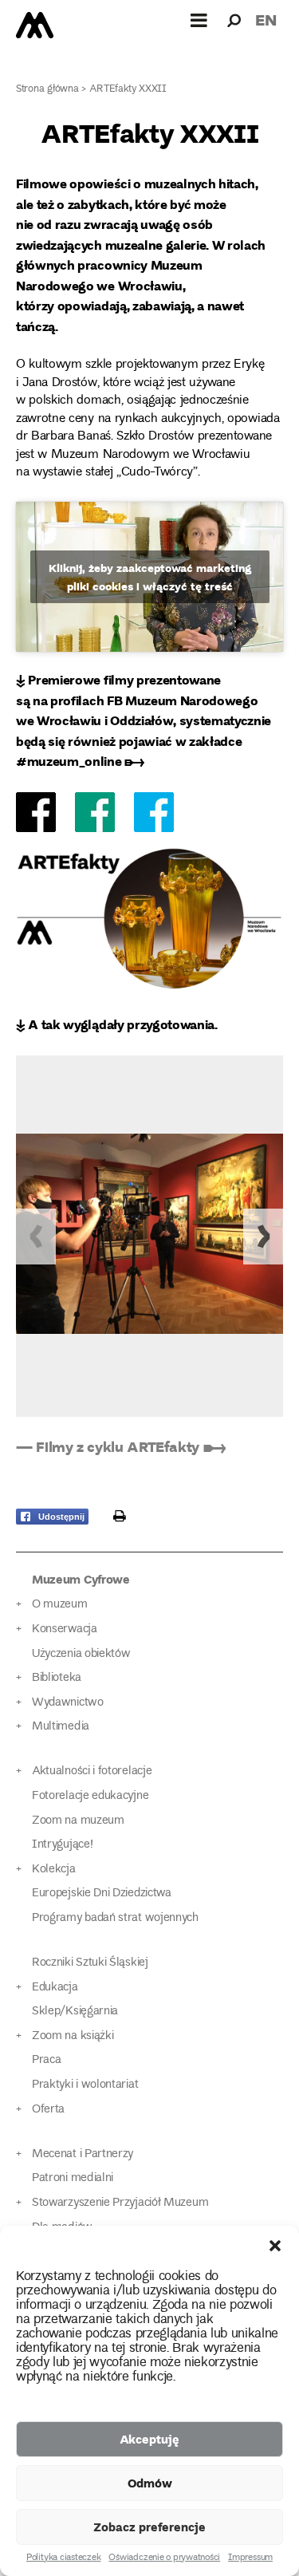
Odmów (150, 2483)
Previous (36, 1237)
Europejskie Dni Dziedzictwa (102, 1894)
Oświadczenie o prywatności (164, 2558)
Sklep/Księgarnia (75, 2012)
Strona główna (47, 90)
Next (263, 1237)
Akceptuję (149, 2439)
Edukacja (55, 1988)
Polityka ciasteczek (63, 2558)
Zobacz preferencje (149, 2527)
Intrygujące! (62, 1845)
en (266, 20)
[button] (275, 2246)
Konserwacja (65, 1629)
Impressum (250, 2558)
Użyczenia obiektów (81, 1654)
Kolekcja (54, 1870)
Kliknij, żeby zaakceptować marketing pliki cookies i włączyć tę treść (150, 577)
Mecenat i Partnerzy (83, 2154)
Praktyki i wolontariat (85, 2085)
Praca (46, 2060)
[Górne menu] (199, 20)
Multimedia (61, 1727)
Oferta (48, 2110)
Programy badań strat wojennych (115, 1918)
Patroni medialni (73, 2178)
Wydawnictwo (68, 1703)
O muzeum (60, 1605)
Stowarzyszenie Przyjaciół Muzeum (120, 2203)
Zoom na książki (73, 2036)
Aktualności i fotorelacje (92, 1771)
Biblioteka (57, 1678)
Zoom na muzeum (78, 1821)
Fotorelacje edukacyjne (90, 1796)
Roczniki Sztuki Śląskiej (90, 1963)
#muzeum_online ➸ (80, 761)
